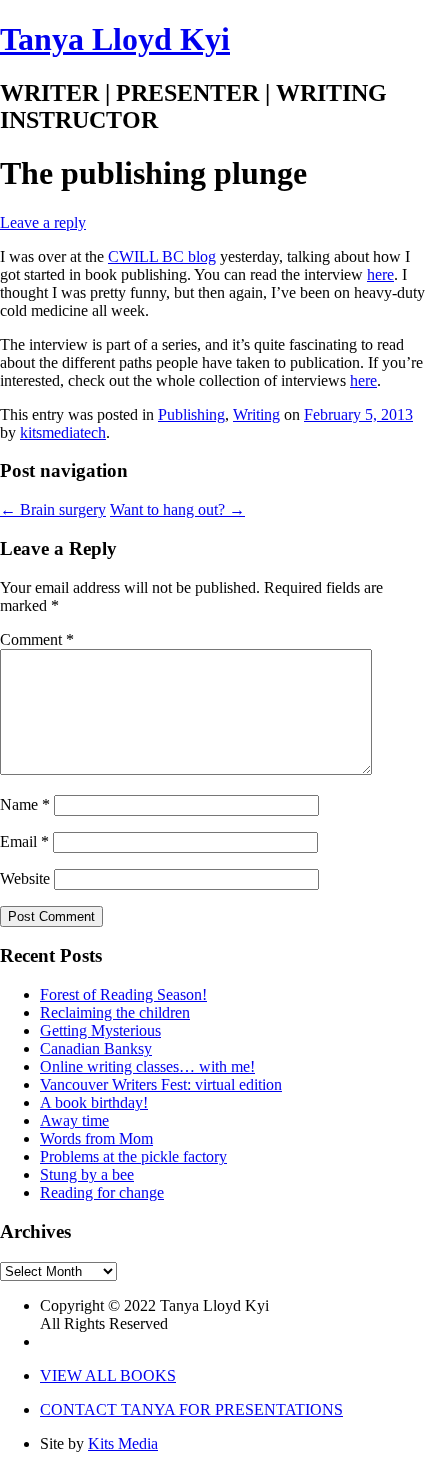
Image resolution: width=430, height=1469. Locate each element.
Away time (74, 1120)
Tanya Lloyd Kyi (115, 39)
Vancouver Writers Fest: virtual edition (161, 1084)
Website (25, 878)
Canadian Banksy (96, 1048)
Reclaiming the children (115, 1012)
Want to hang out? (177, 509)
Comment (37, 639)
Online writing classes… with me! (147, 1066)
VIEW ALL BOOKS (108, 1375)
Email (24, 841)
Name (25, 804)
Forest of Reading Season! (123, 994)
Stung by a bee (87, 1174)
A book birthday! (94, 1102)
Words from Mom (96, 1138)
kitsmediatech (63, 432)
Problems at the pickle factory (133, 1156)
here (380, 274)
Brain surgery (53, 509)
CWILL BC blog (162, 256)
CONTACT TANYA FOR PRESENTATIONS (191, 1409)
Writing (256, 414)
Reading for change (102, 1192)
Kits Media (123, 1443)
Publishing (191, 414)
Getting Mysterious (100, 1030)
